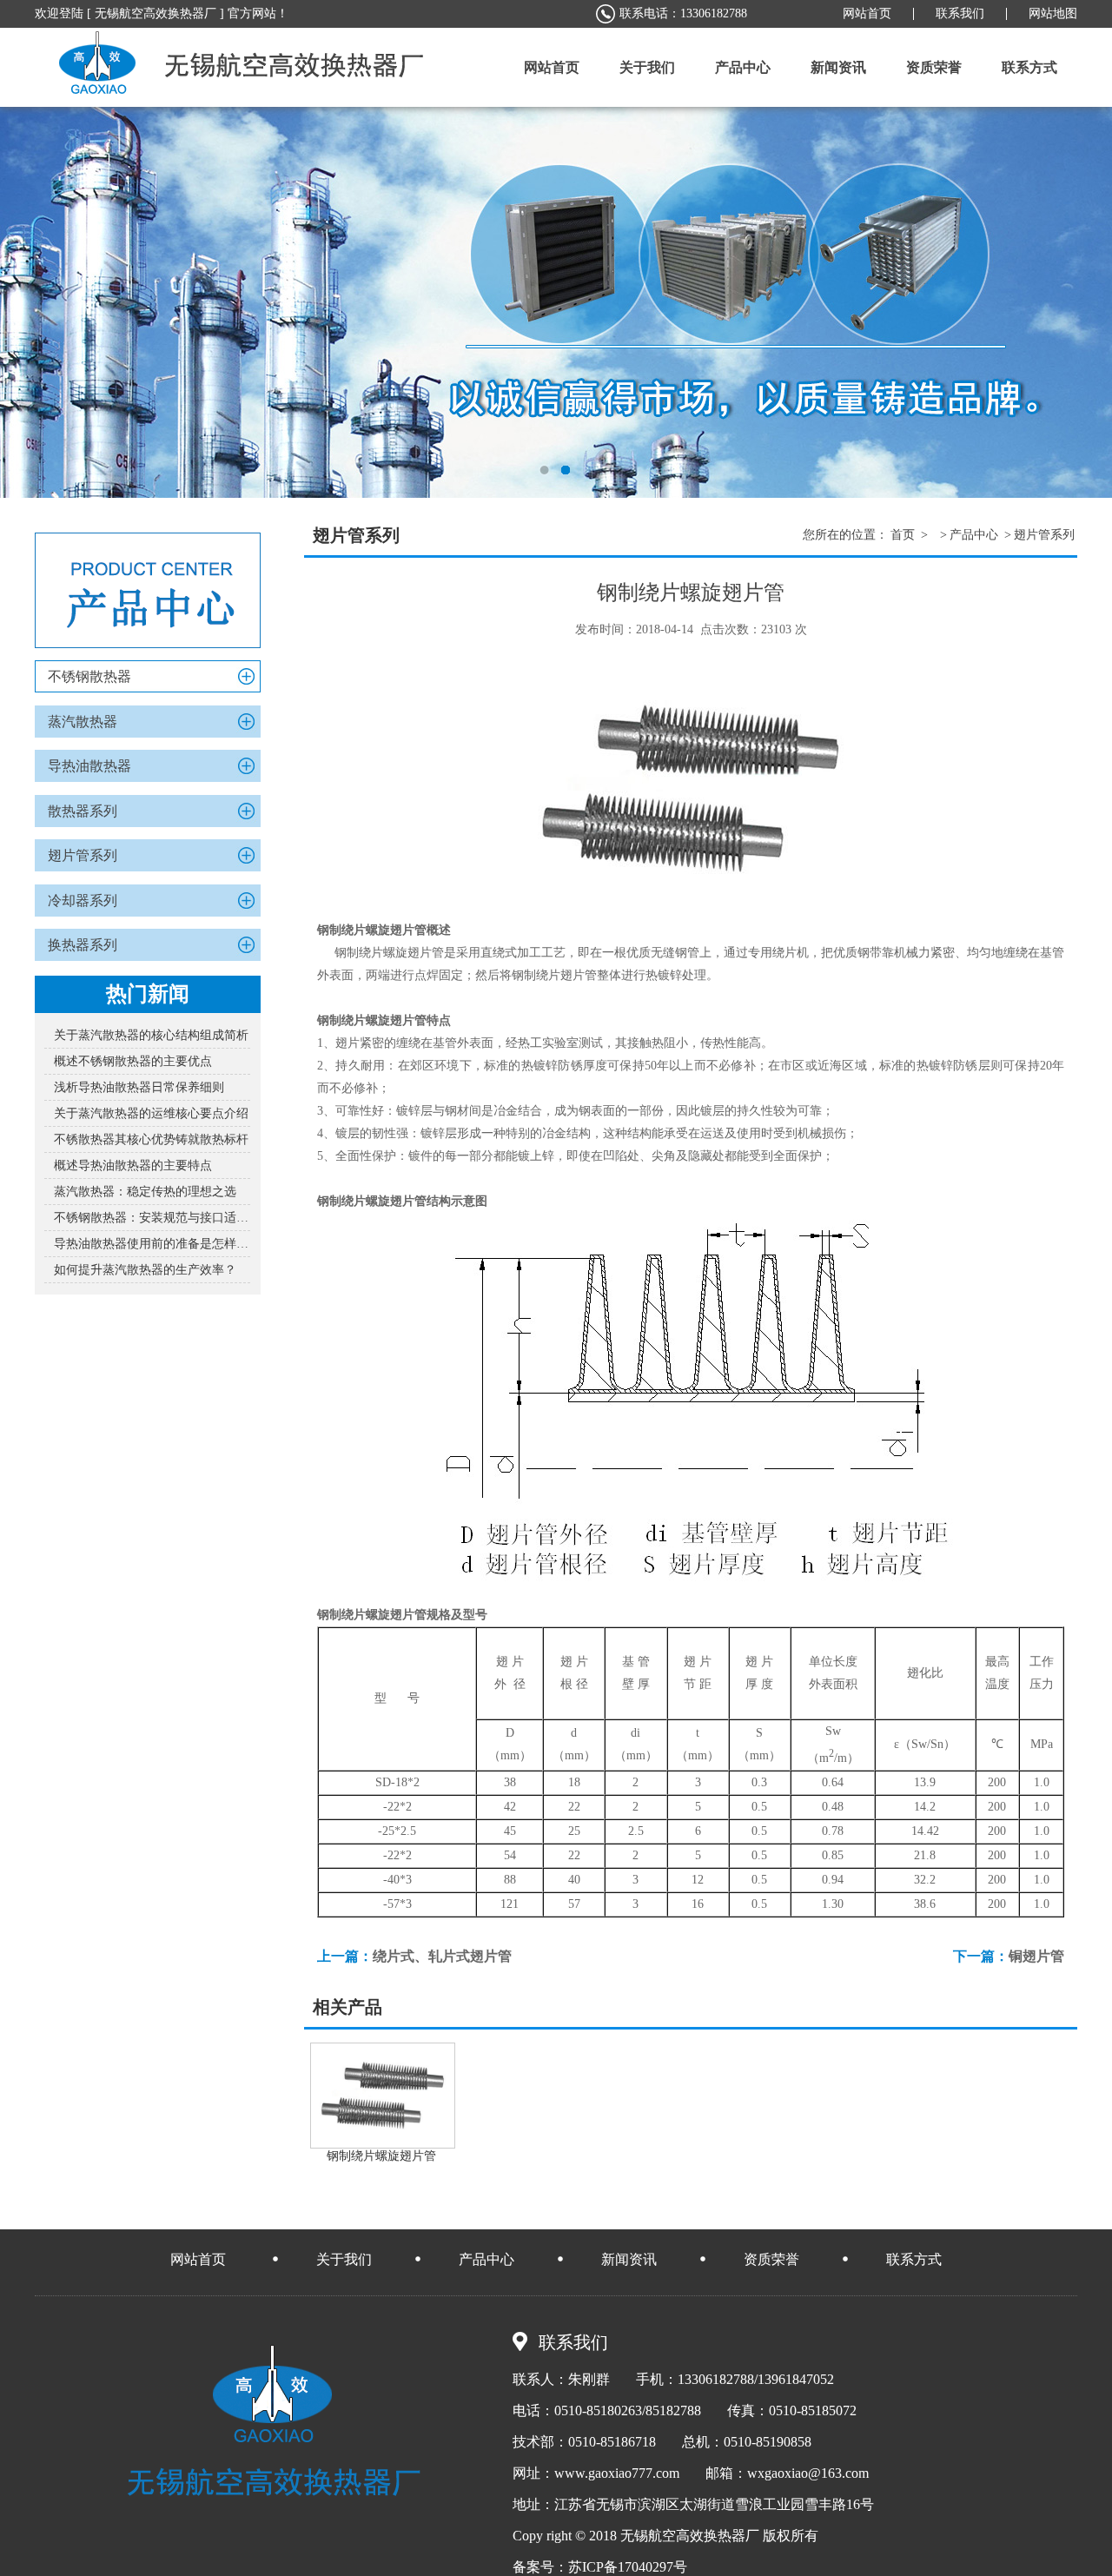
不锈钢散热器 (89, 676)
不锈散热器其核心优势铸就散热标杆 (151, 1139)
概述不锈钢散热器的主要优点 (133, 1061)
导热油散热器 (89, 766)
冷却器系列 (83, 901)
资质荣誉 (771, 2259)
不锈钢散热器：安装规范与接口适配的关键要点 (152, 1218)
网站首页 (867, 13)
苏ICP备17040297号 (628, 2567)
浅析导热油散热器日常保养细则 (139, 1087)
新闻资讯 (629, 2259)
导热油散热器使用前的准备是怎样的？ (152, 1244)
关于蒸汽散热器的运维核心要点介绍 (151, 1113)
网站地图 (1053, 13)
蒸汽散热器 (83, 722)
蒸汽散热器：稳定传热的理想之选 (145, 1192)
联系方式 (914, 2259)
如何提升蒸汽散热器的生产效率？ (145, 1270)
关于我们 (344, 2259)
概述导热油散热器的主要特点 (133, 1165)
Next (1082, 302)
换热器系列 (83, 945)
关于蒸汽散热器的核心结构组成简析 (151, 1035)
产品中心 (974, 535)
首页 (903, 535)
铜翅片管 (1036, 1956)
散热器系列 (83, 811)
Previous (30, 302)
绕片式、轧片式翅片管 (442, 1956)
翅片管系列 (83, 855)
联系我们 (960, 13)
